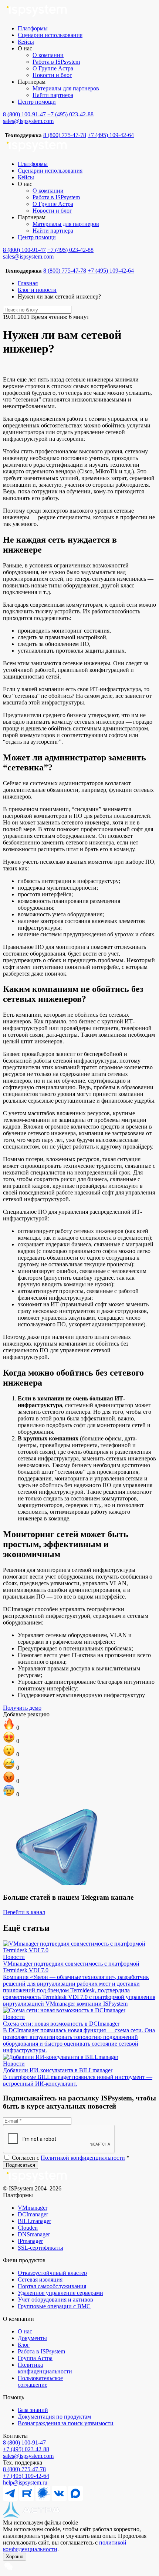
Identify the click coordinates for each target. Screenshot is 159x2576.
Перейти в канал (24, 1912)
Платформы (33, 28)
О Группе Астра (53, 68)
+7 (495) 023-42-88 (70, 114)
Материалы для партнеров (66, 88)
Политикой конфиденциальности (83, 2158)
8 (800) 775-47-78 (65, 135)
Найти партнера (53, 95)
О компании (48, 55)
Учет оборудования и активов (55, 2300)
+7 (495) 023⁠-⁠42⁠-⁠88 (26, 2449)
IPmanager (30, 2241)
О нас (25, 2331)
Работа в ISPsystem (56, 62)
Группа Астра (35, 2358)
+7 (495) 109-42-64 (111, 135)
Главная (28, 283)
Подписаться (21, 2165)
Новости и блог (52, 75)
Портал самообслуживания (52, 2286)
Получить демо (22, 1708)
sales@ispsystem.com (28, 121)
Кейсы (26, 42)
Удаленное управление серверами (60, 2293)
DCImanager (33, 2214)
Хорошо (15, 2557)
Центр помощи (37, 102)
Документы (32, 2338)
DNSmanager (34, 2234)
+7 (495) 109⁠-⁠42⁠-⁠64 (26, 2476)
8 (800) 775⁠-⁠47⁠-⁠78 (24, 2469)
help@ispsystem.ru (25, 2482)
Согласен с (70, 2158)
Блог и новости (37, 290)
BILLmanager (34, 2221)
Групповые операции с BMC (54, 2306)
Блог (24, 2345)
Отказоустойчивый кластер (52, 2273)
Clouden (28, 2228)
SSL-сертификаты (40, 2248)
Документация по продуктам (54, 2417)
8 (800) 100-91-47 (24, 114)
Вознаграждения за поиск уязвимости (66, 2423)
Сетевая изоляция (40, 2280)
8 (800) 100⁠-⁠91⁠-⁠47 (24, 2442)
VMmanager (33, 2208)
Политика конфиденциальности (45, 2368)
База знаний (33, 2410)
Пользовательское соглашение (40, 2381)
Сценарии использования (50, 35)
